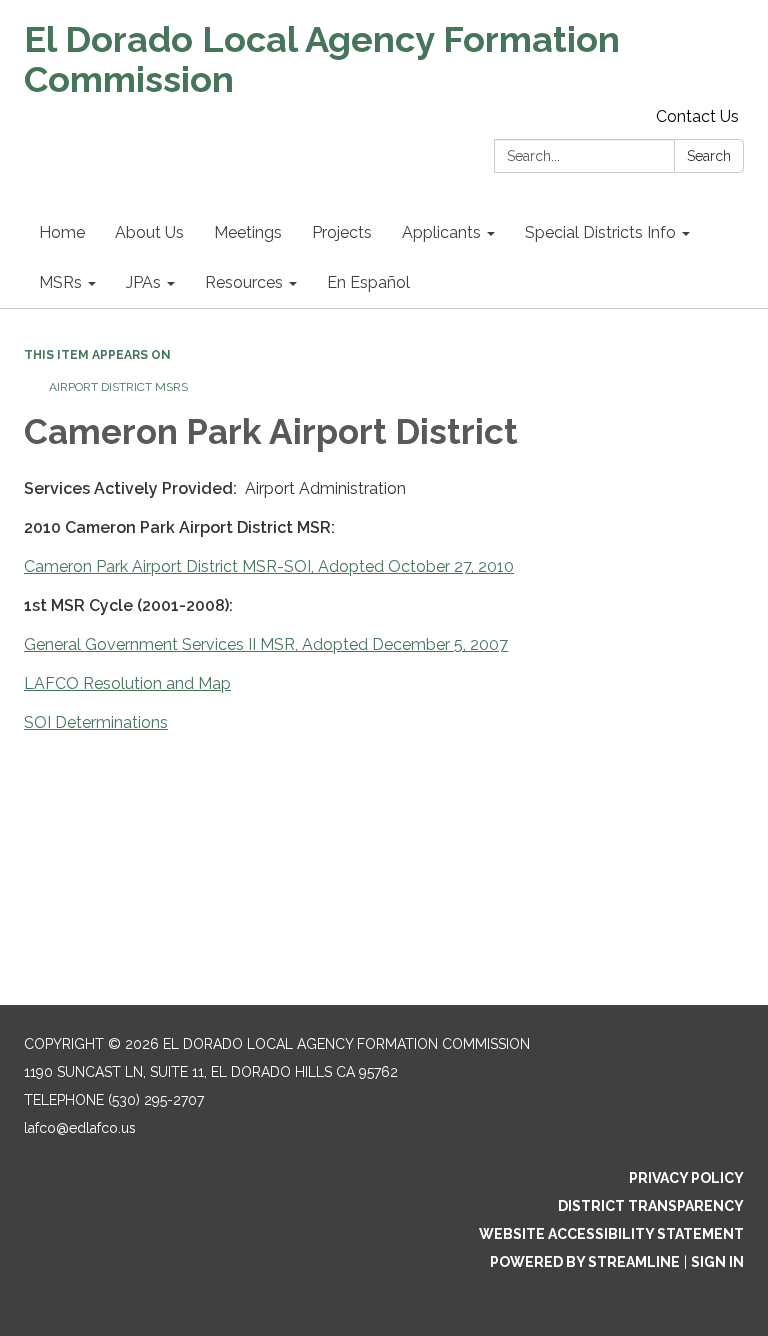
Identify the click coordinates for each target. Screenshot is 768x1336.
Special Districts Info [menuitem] (600, 232)
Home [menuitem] (62, 232)
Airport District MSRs (118, 387)
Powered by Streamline (585, 1262)
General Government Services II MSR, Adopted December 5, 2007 (266, 644)
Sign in (717, 1262)
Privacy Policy (686, 1178)
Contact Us (697, 116)
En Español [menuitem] (368, 282)
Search (709, 156)
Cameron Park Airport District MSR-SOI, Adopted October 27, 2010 (269, 566)
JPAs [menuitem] (143, 282)
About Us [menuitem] (149, 232)
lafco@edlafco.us (80, 1128)
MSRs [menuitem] (60, 282)
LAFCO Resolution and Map (127, 683)
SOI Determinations (96, 722)
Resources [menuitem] (244, 282)
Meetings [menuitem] (248, 232)
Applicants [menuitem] (441, 232)
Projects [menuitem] (342, 232)
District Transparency (651, 1206)
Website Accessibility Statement (611, 1234)
